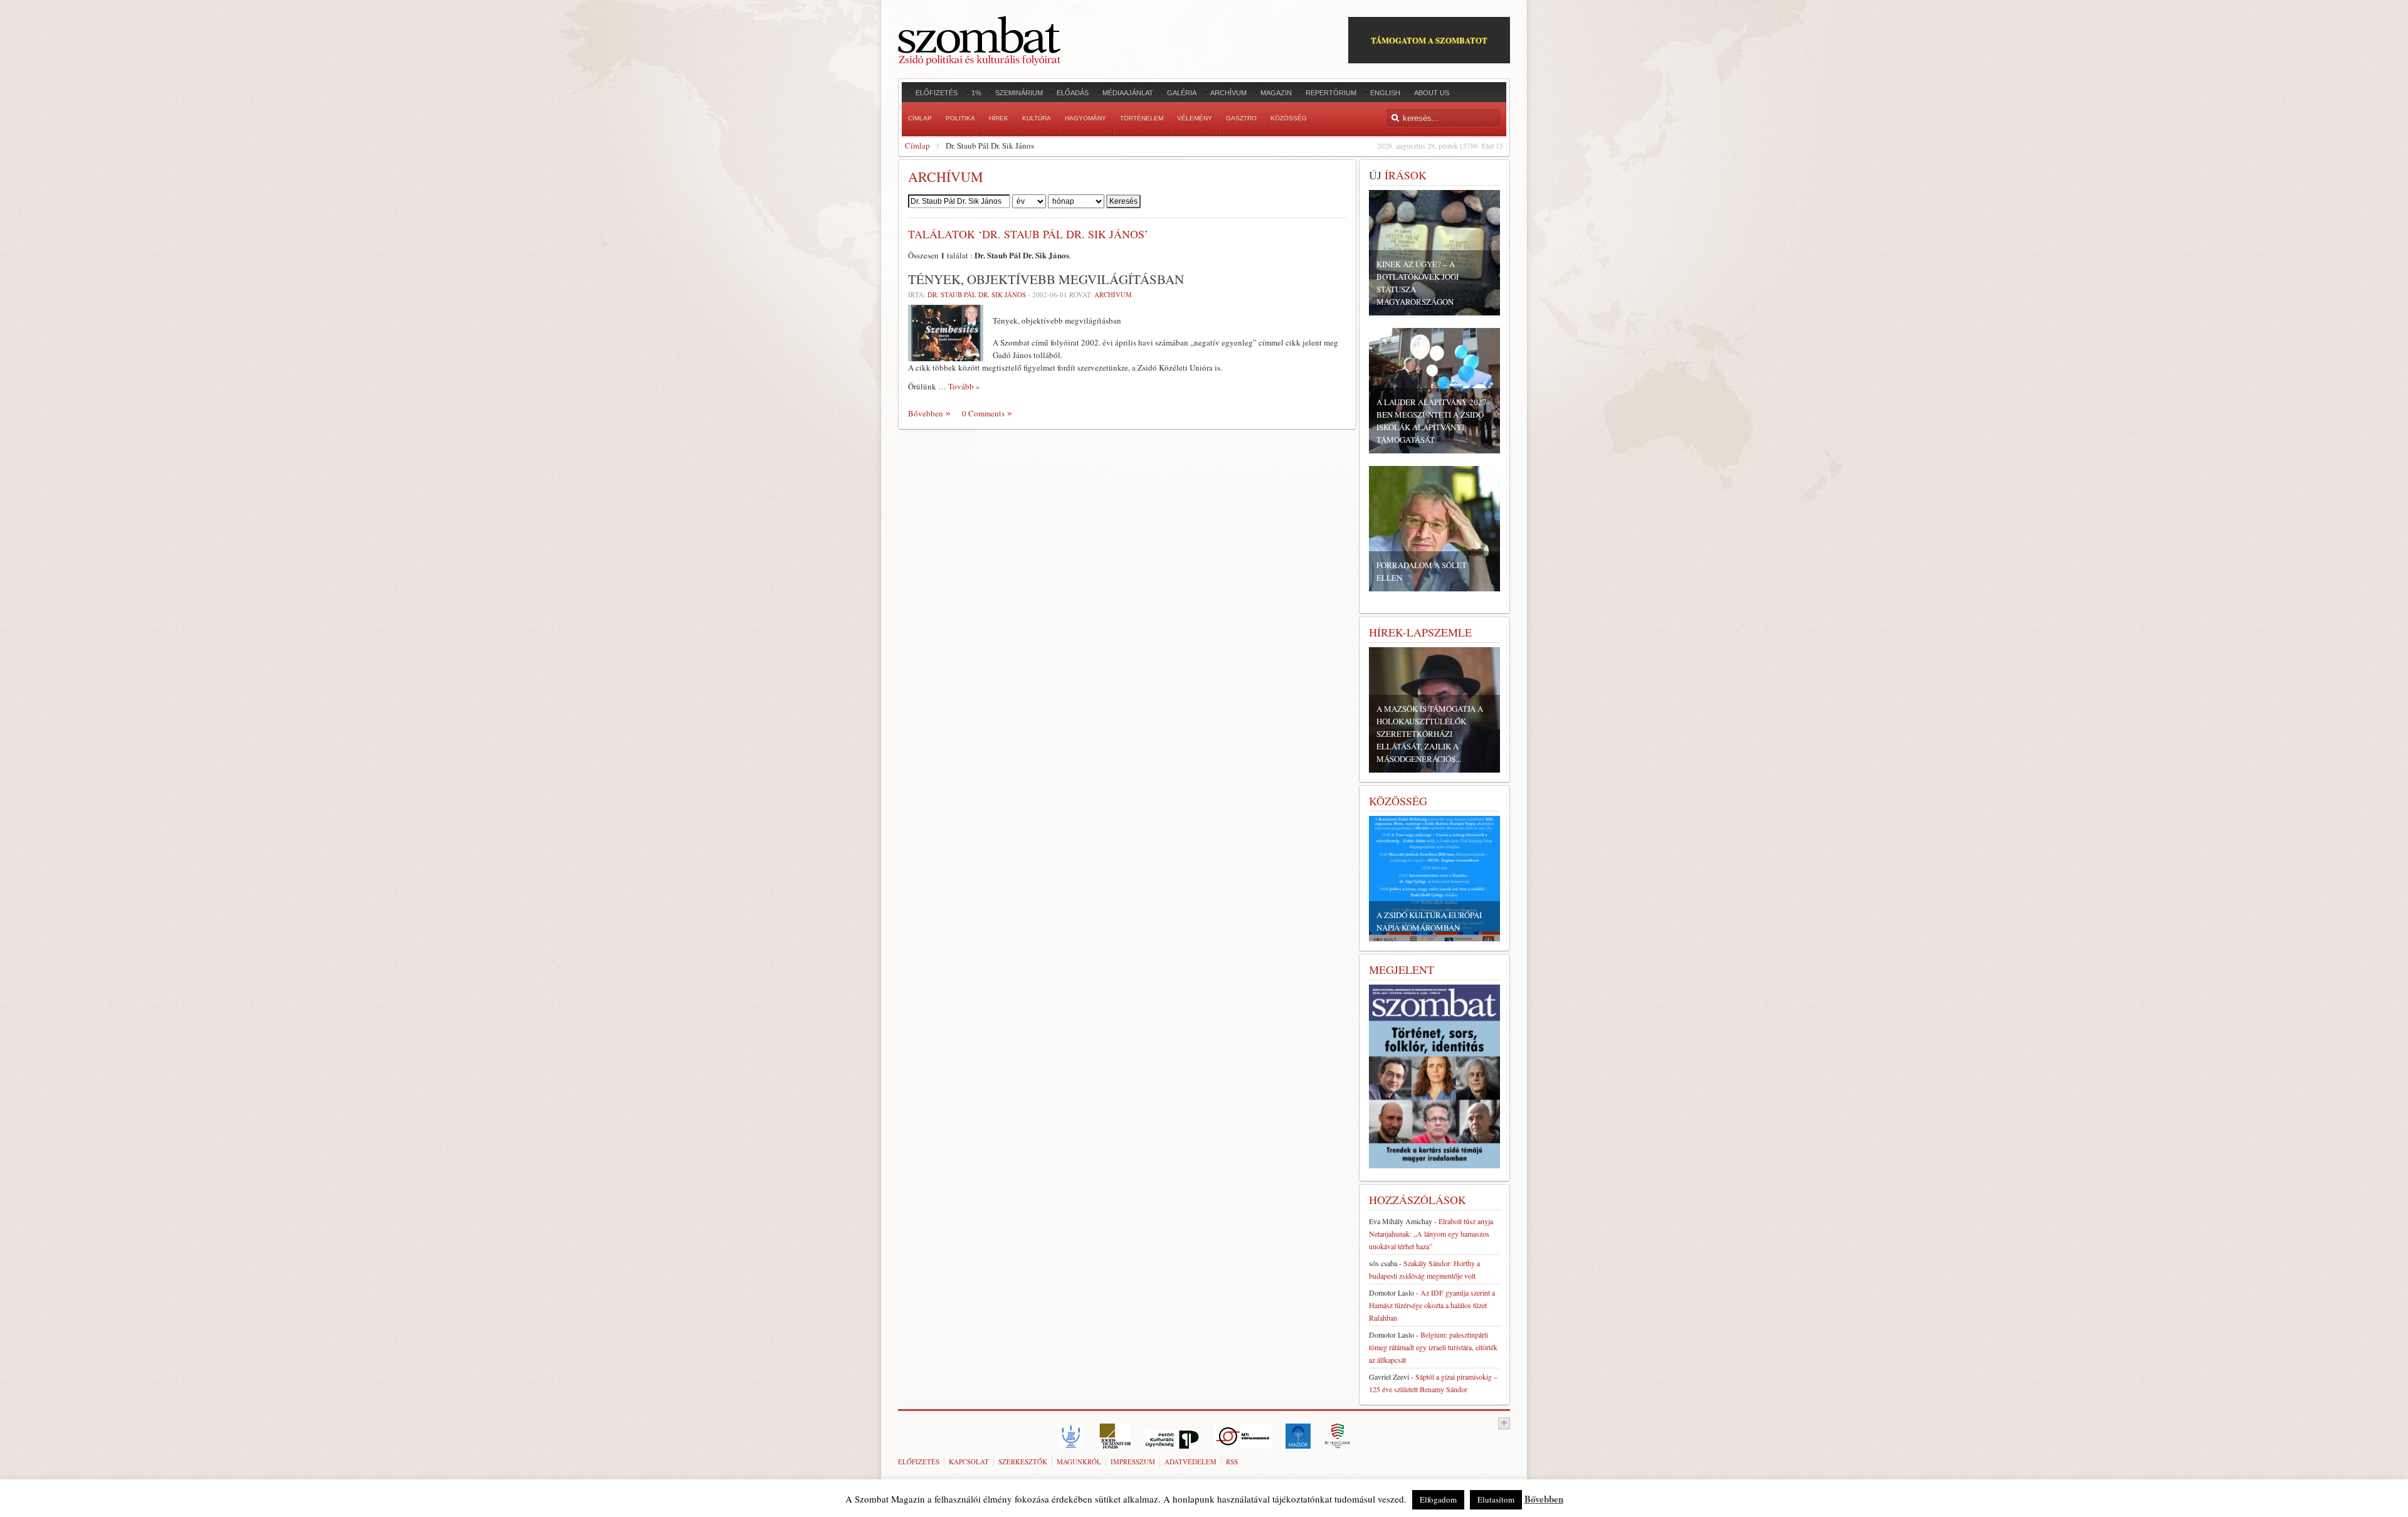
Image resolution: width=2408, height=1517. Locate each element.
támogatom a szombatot (1429, 40)
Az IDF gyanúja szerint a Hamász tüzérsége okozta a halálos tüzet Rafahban (1432, 1305)
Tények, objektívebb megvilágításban (1046, 279)
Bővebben (926, 413)
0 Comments (983, 413)
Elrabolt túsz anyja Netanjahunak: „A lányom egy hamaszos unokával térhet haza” (1431, 1234)
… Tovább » (959, 386)
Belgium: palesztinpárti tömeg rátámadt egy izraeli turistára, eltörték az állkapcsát (1433, 1347)
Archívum (1113, 294)
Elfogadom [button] (1438, 1499)
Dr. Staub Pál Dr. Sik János (977, 294)
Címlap (917, 145)
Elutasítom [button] (1496, 1499)
